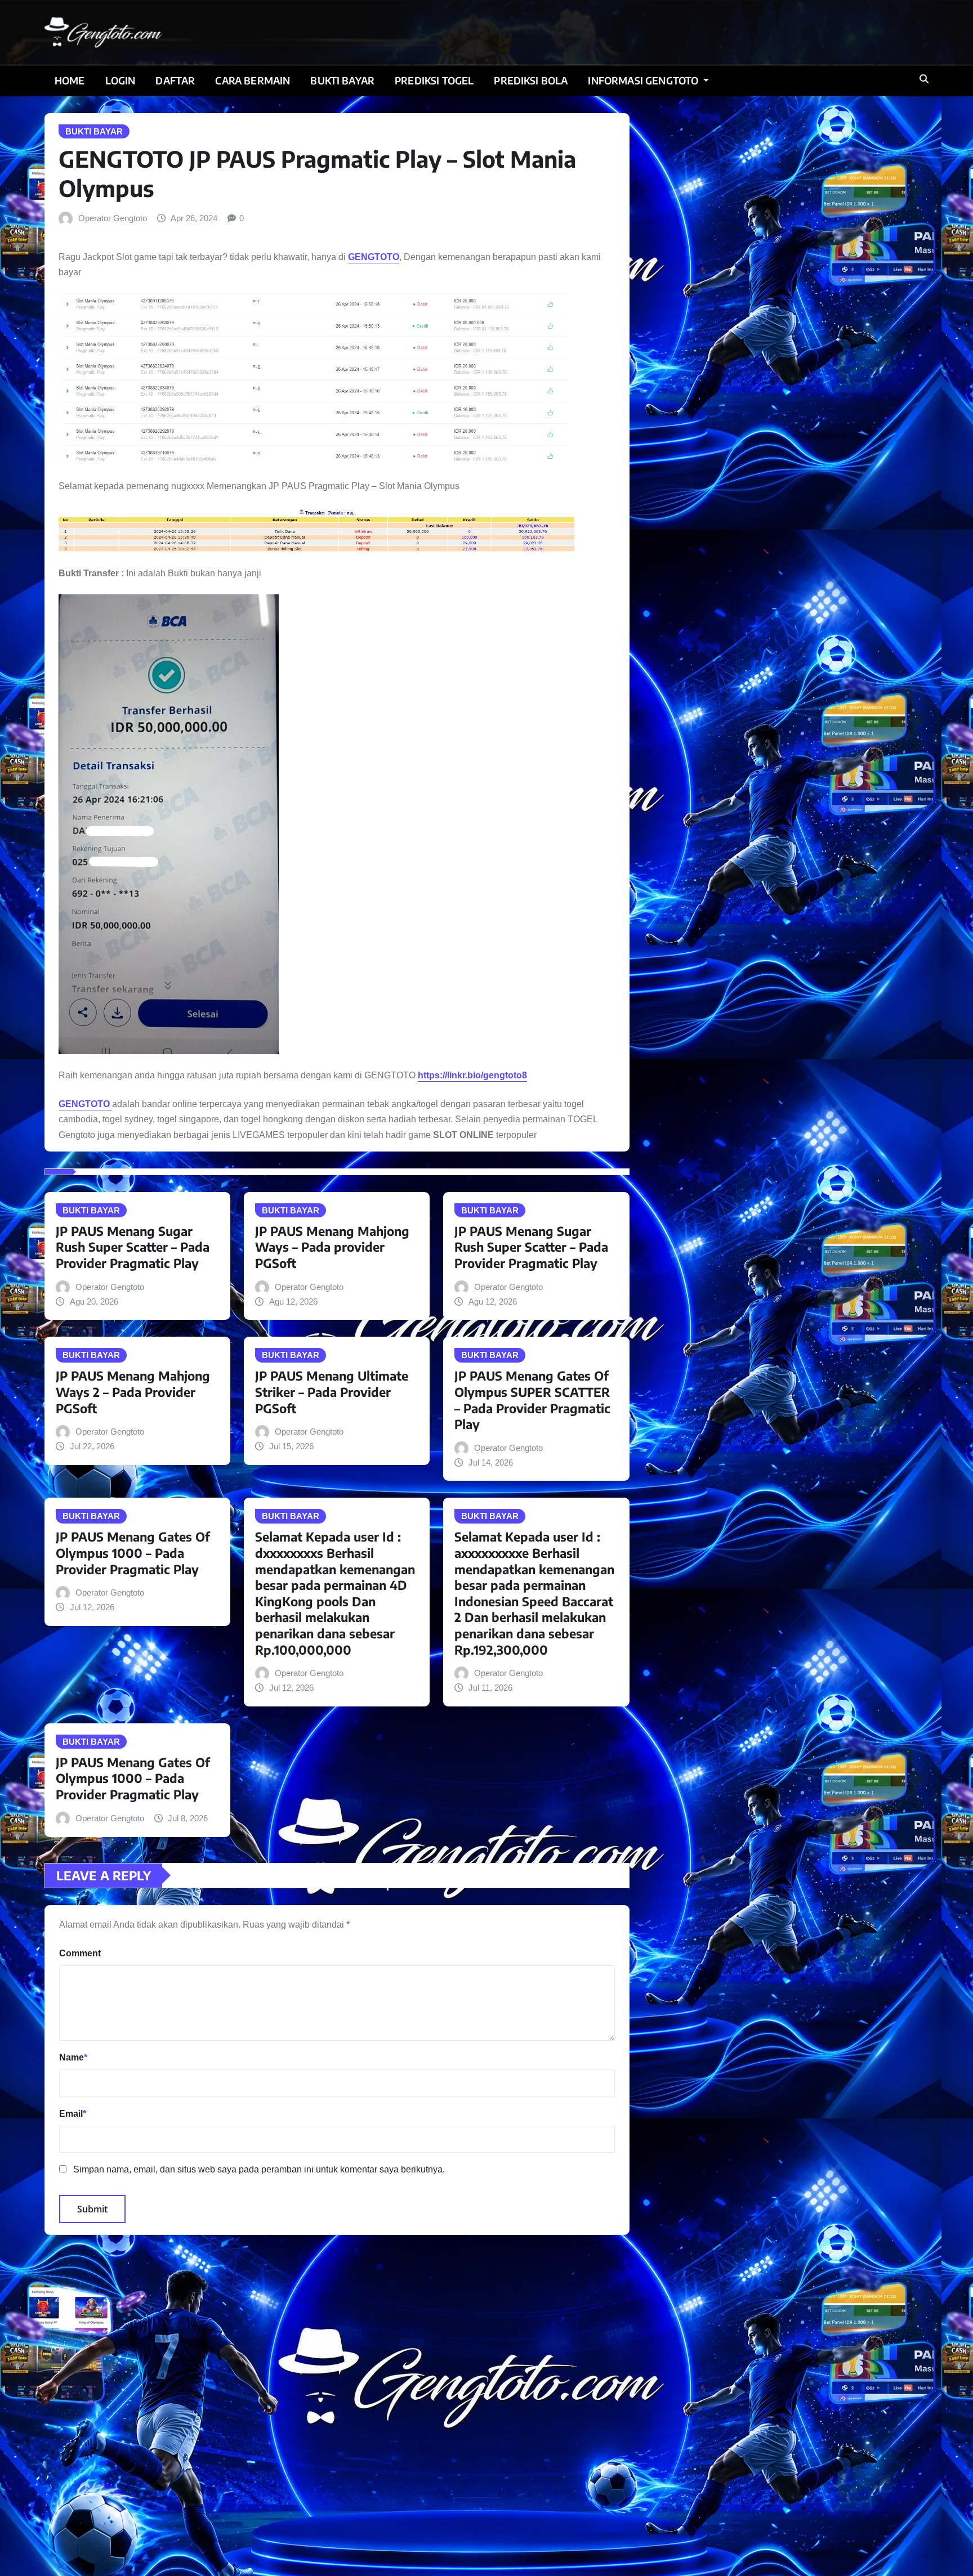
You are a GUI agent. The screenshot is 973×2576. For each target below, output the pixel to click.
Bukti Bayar (342, 80)
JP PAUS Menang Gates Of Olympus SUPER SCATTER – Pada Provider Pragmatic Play (532, 1400)
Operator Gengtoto (113, 218)
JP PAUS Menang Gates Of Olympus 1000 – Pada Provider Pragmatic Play (133, 1553)
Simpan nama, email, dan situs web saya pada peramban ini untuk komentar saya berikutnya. (259, 2169)
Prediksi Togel (434, 80)
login (120, 80)
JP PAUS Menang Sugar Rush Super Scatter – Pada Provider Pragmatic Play (133, 1247)
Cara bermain (253, 80)
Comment (80, 1953)
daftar (175, 80)
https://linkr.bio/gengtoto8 (472, 1075)
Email (73, 2114)
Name (73, 2057)
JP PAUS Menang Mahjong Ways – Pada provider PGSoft (332, 1247)
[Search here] (924, 79)
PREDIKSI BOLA (531, 80)
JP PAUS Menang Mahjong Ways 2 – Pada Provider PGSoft (133, 1392)
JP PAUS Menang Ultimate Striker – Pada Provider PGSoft (332, 1392)
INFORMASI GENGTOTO (644, 80)
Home (70, 80)
